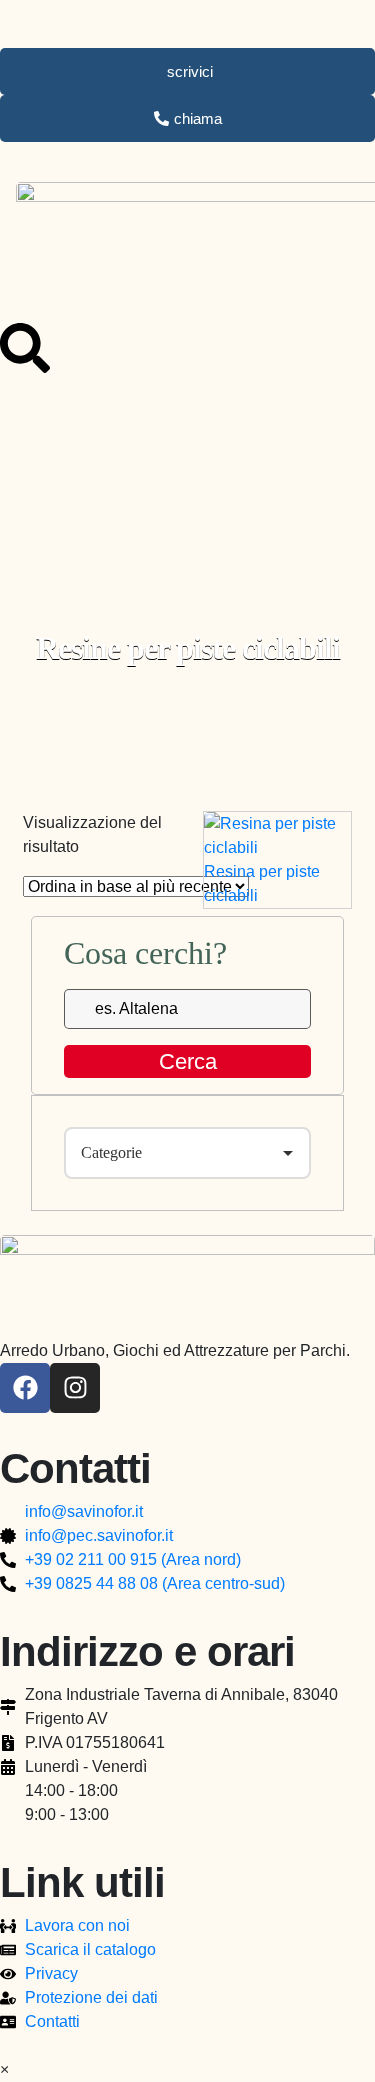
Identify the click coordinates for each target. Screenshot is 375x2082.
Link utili (82, 1882)
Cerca (188, 1061)
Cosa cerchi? (145, 953)
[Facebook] (25, 1388)
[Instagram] (75, 1388)
